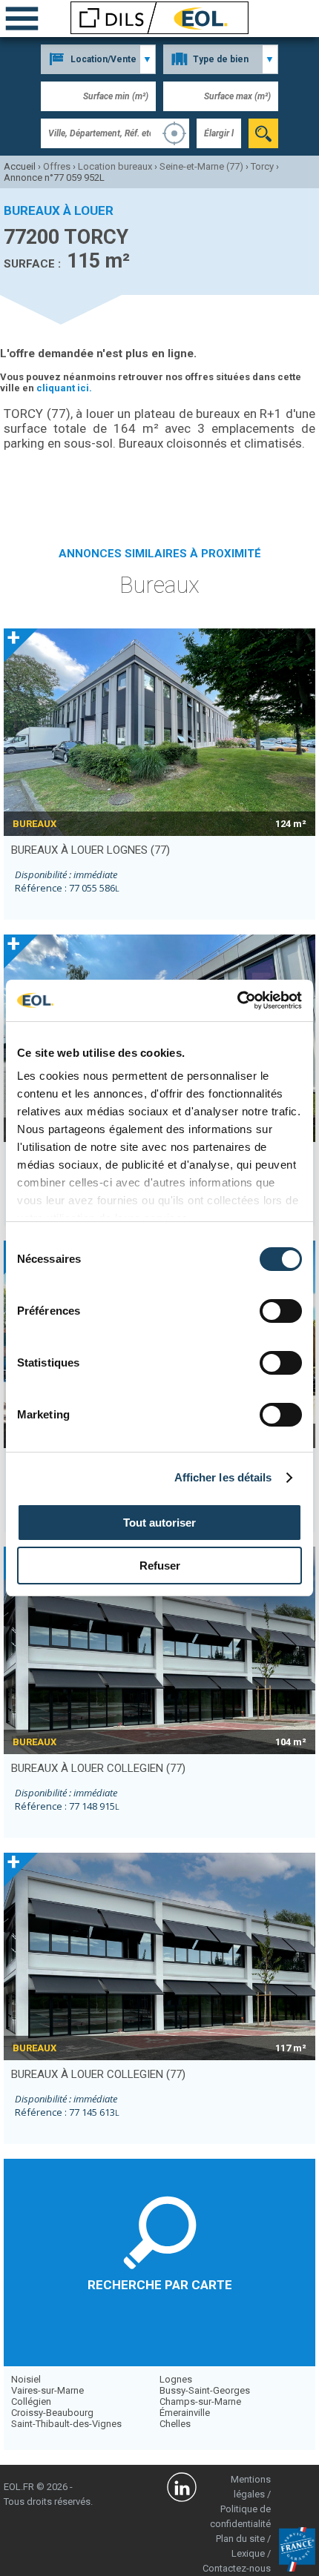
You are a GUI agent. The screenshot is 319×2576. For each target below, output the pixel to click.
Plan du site (240, 2539)
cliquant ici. (64, 388)
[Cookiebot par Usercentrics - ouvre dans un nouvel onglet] (237, 1000)
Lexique (248, 2553)
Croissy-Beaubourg (52, 2413)
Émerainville (185, 2413)
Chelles (175, 2424)
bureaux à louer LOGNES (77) (91, 850)
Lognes (176, 2379)
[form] (263, 133)
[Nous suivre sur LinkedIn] (182, 2489)
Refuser (160, 1566)
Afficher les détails (223, 1477)
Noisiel (26, 2379)
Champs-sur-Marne (200, 2401)
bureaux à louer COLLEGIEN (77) (98, 1768)
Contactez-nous (237, 2568)
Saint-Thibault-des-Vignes (66, 2424)
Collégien (31, 2401)
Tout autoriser (159, 1523)
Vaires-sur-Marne (47, 2390)
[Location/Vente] (98, 59)
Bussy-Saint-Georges (205, 2390)
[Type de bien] (221, 59)
